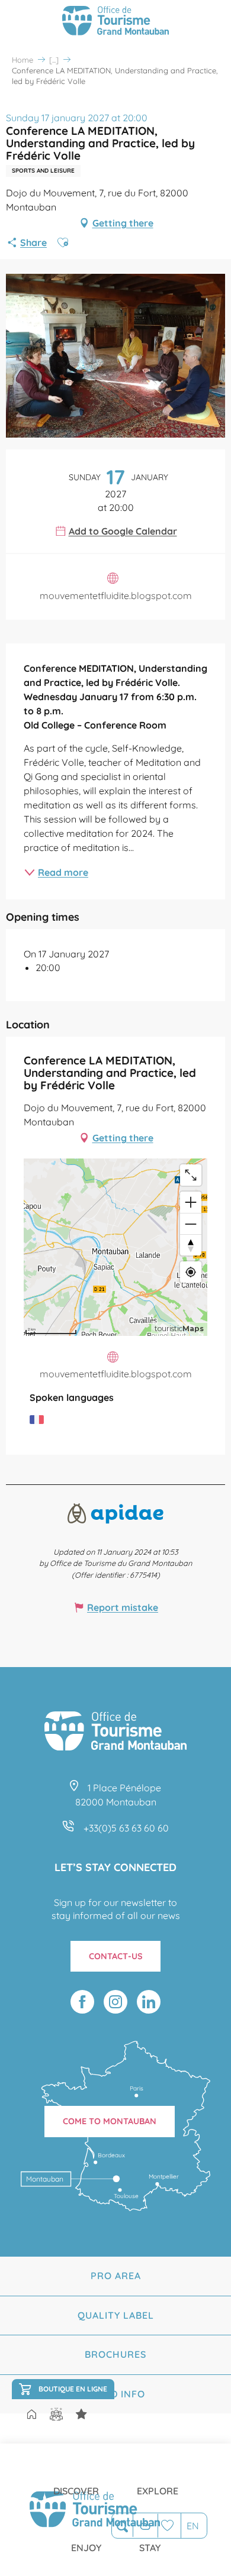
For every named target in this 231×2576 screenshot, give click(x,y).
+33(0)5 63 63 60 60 (126, 1828)
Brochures (115, 2354)
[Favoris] (169, 2525)
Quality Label (116, 2315)
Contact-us (116, 1956)
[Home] (31, 2415)
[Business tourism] (81, 2414)
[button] (122, 2526)
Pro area (116, 2276)
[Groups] (56, 2414)
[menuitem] (76, 2481)
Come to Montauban (110, 2121)
